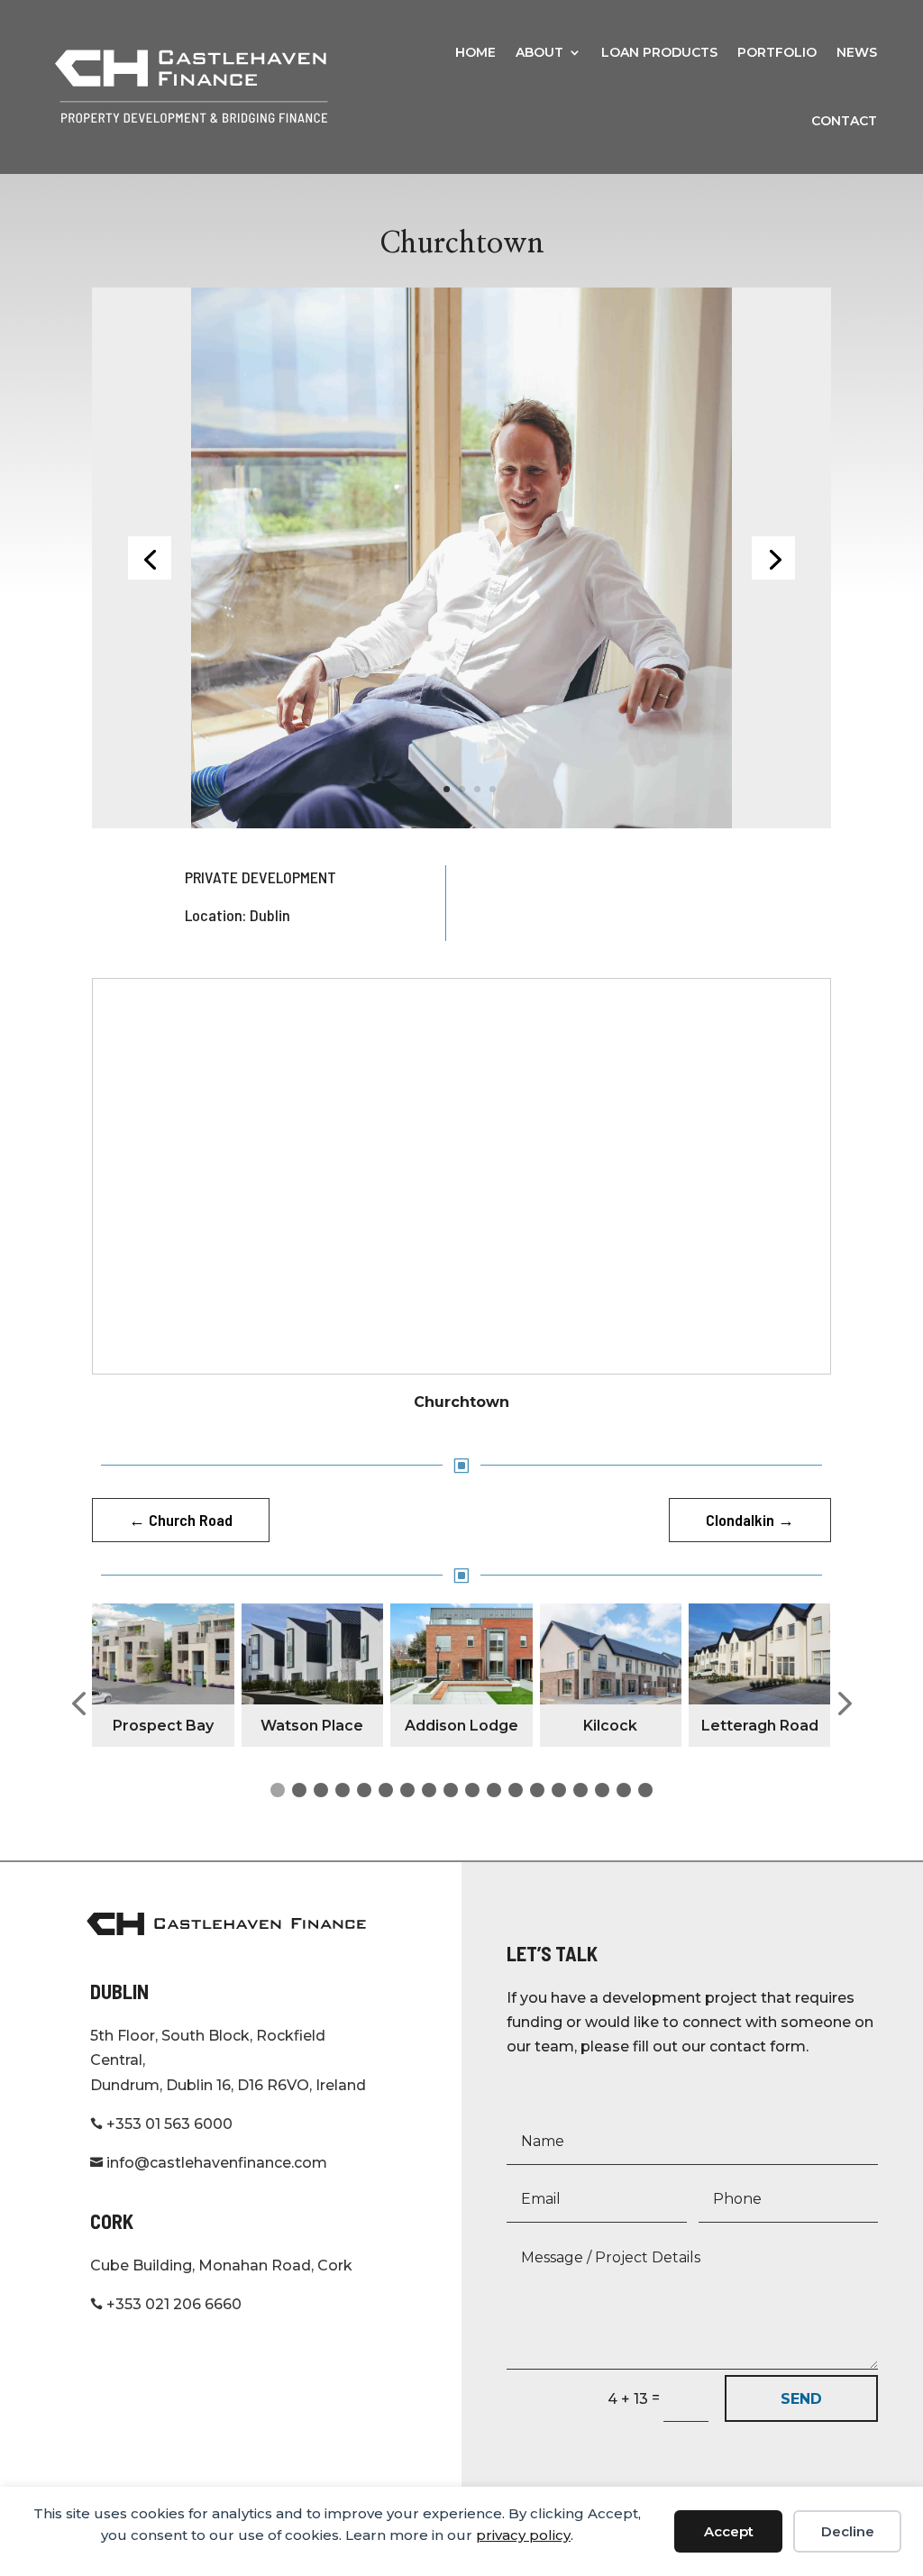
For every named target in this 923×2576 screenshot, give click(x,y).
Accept (729, 2531)
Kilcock (610, 1726)
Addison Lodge (461, 1726)
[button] (78, 1704)
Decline (848, 2531)
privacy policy (523, 2535)
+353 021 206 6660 (166, 2304)
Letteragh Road (760, 1726)
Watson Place (312, 1726)
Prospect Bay (163, 1726)
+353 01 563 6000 (161, 2124)
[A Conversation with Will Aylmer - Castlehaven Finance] (461, 557)
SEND (801, 2399)
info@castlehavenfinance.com (209, 2163)
